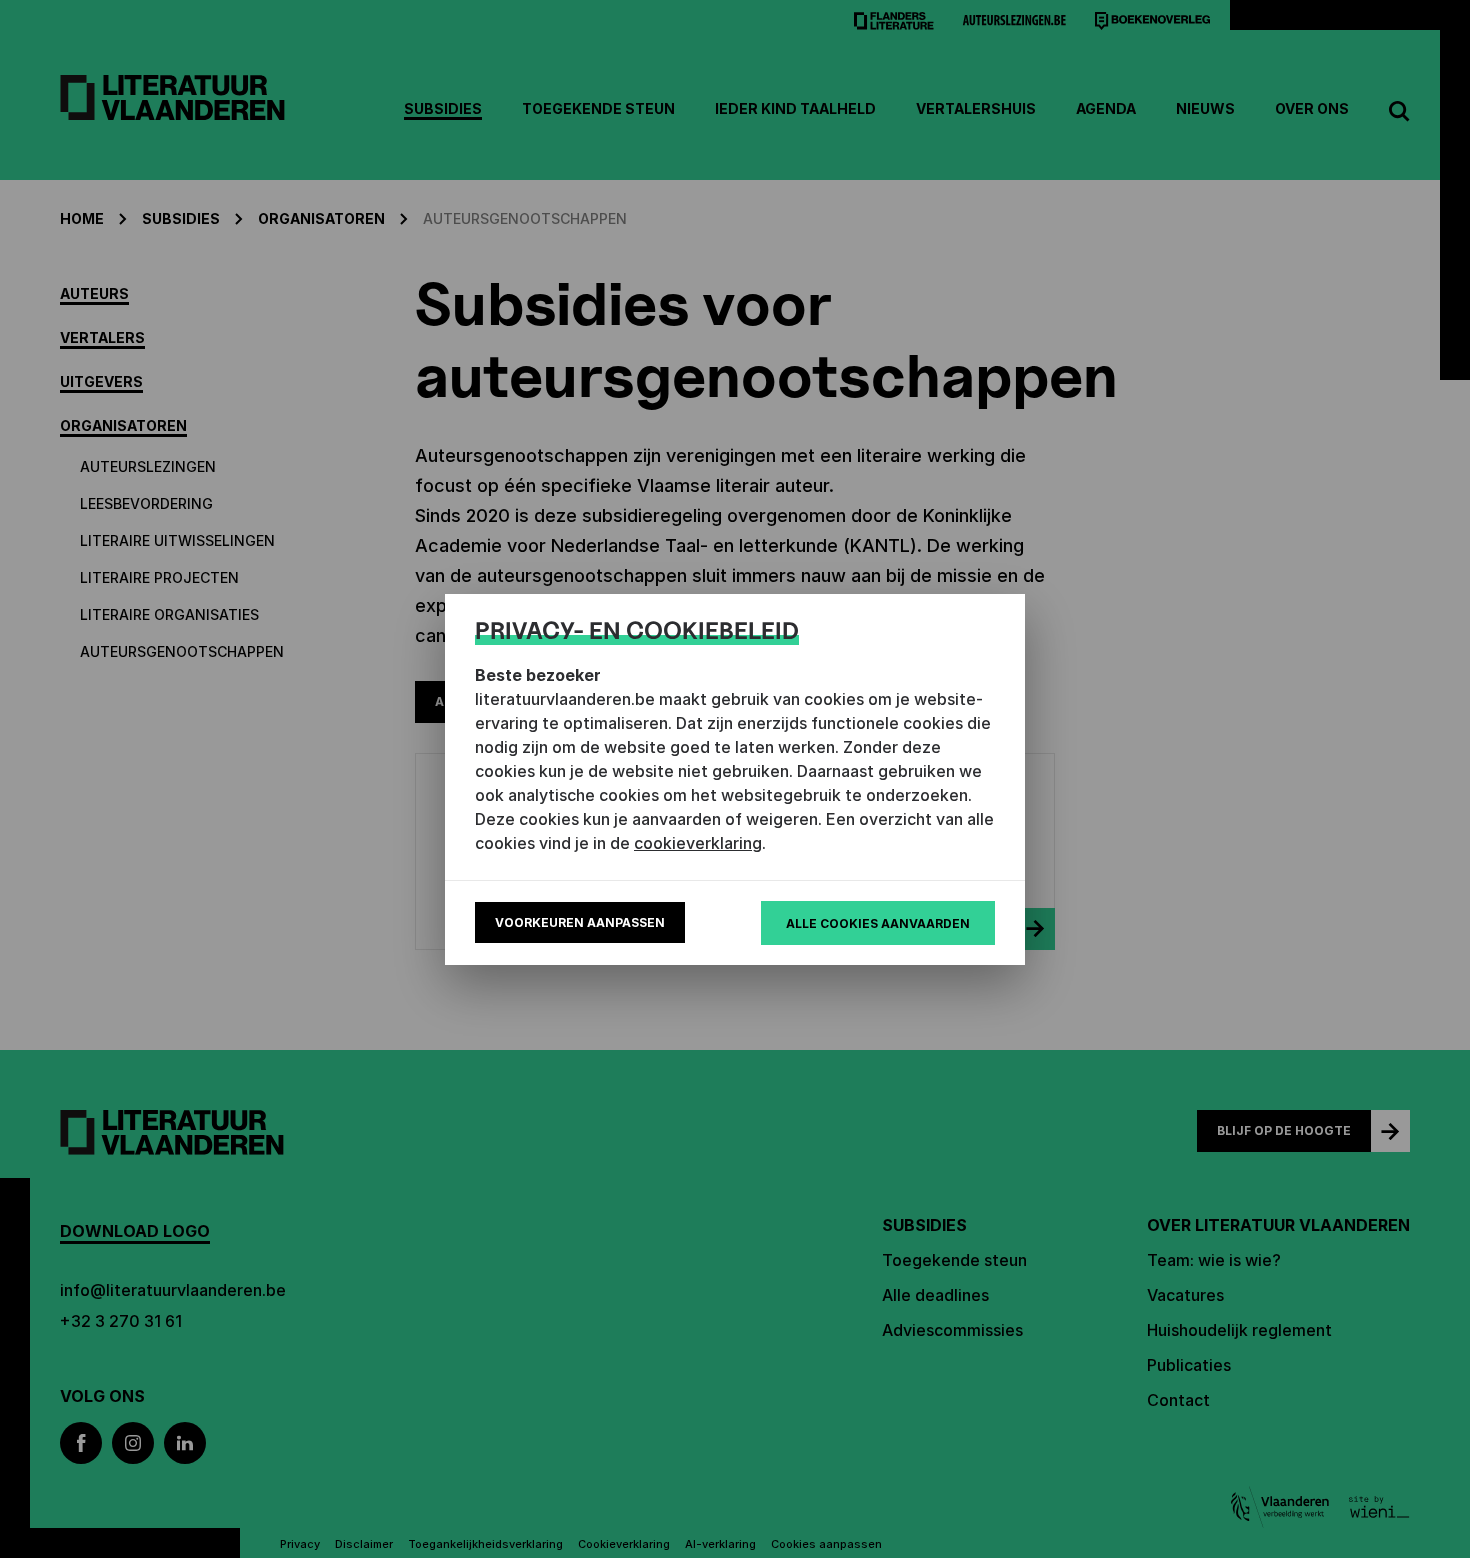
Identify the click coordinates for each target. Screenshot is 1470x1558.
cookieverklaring (698, 843)
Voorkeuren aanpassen (580, 922)
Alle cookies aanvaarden (878, 923)
